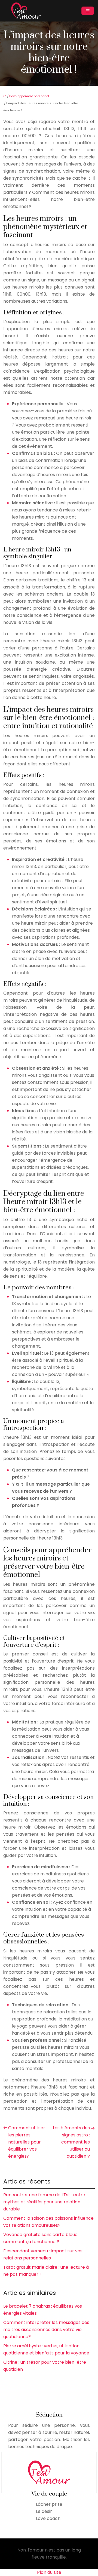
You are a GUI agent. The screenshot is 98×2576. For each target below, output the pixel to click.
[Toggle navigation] (88, 11)
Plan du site (49, 2572)
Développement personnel (29, 96)
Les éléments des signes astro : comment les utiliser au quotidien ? (71, 2142)
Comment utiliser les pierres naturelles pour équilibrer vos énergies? (27, 2142)
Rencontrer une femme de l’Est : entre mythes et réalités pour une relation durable (44, 2202)
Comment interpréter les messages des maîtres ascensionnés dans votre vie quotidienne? (46, 2330)
